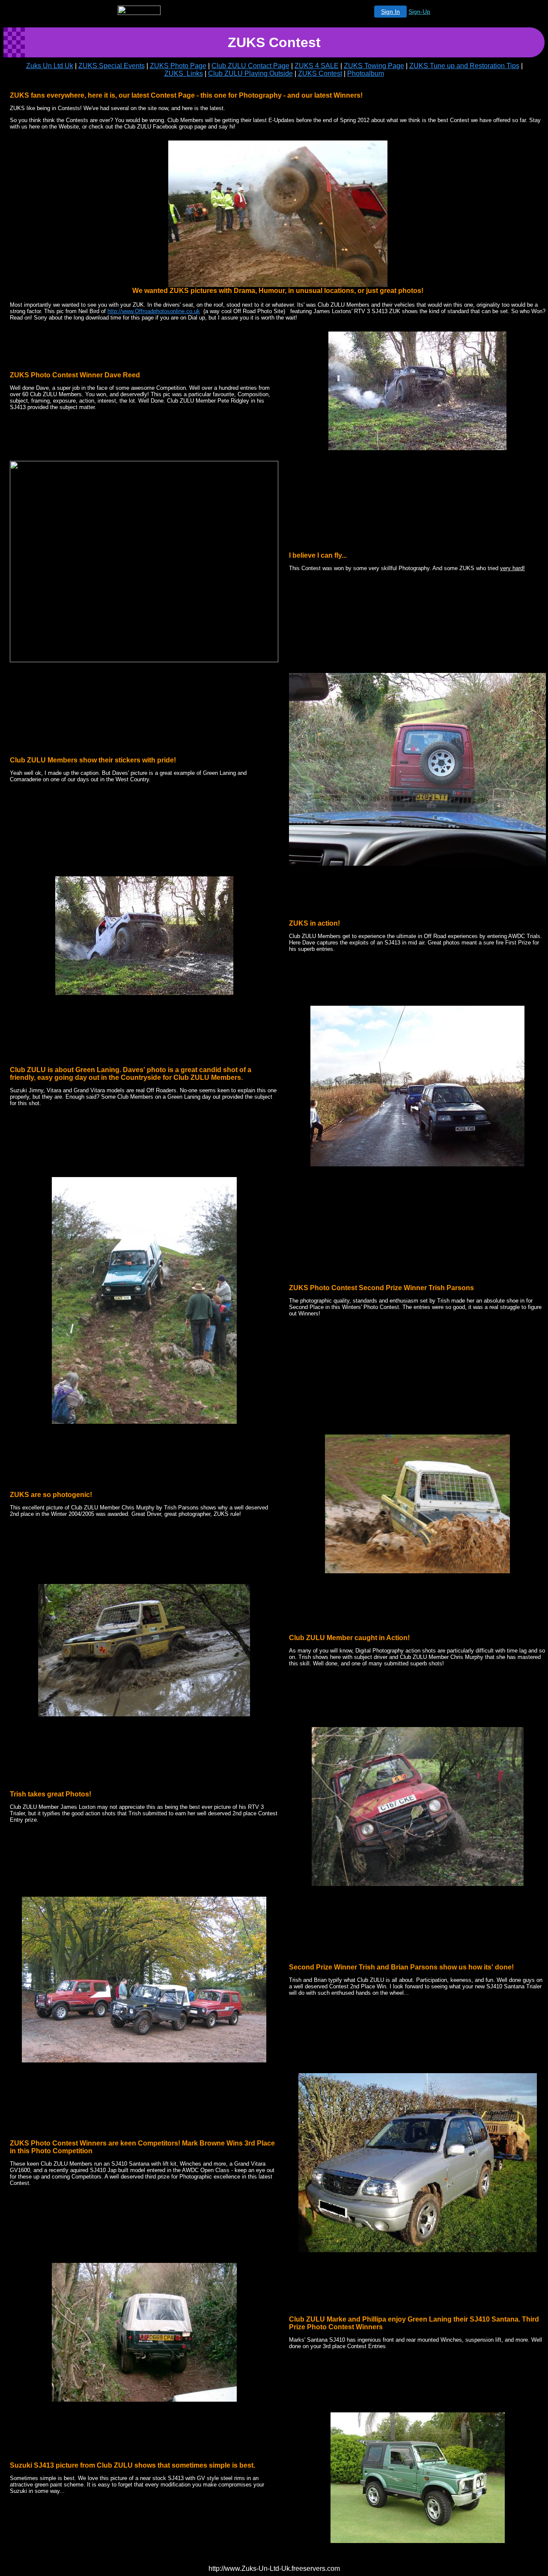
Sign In (390, 12)
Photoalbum (366, 73)
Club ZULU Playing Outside (250, 73)
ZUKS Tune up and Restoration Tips (464, 66)
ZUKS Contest (320, 73)
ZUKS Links (184, 73)
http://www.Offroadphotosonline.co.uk (154, 311)
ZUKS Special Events (112, 66)
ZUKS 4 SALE (317, 66)
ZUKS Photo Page (178, 66)
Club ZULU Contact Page (250, 66)
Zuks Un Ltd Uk (50, 66)
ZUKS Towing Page (374, 66)
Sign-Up (419, 12)
